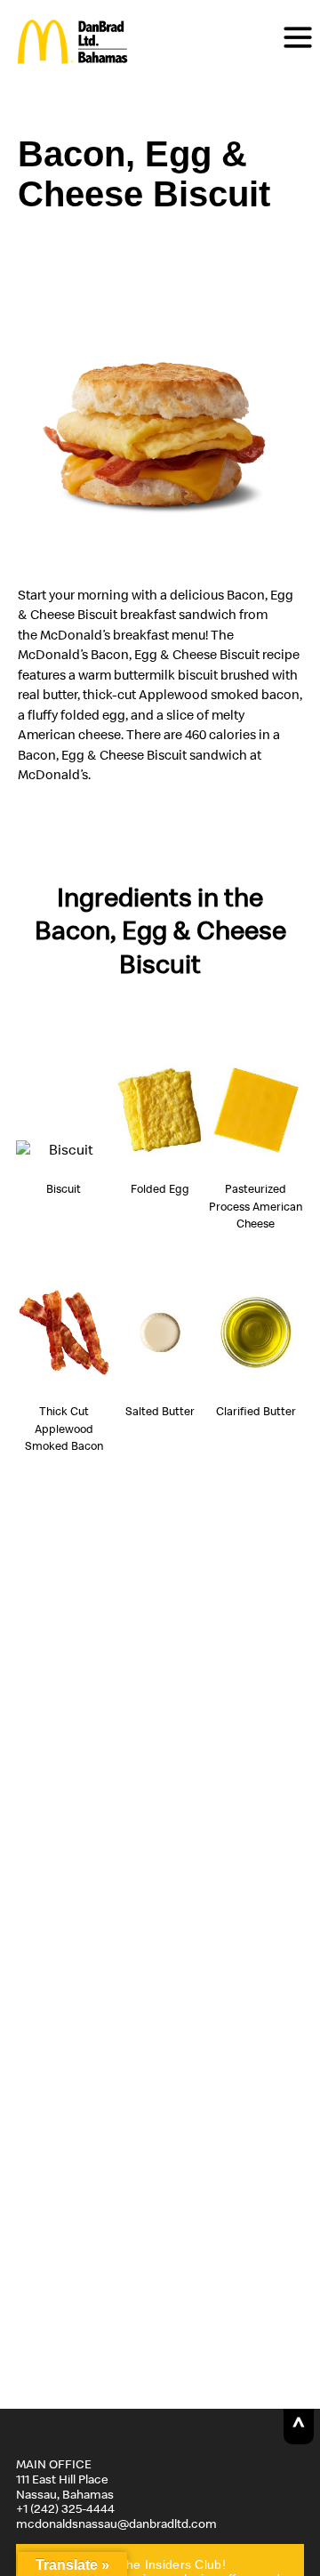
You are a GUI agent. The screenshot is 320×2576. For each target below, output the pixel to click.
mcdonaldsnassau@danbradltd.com (116, 2524)
